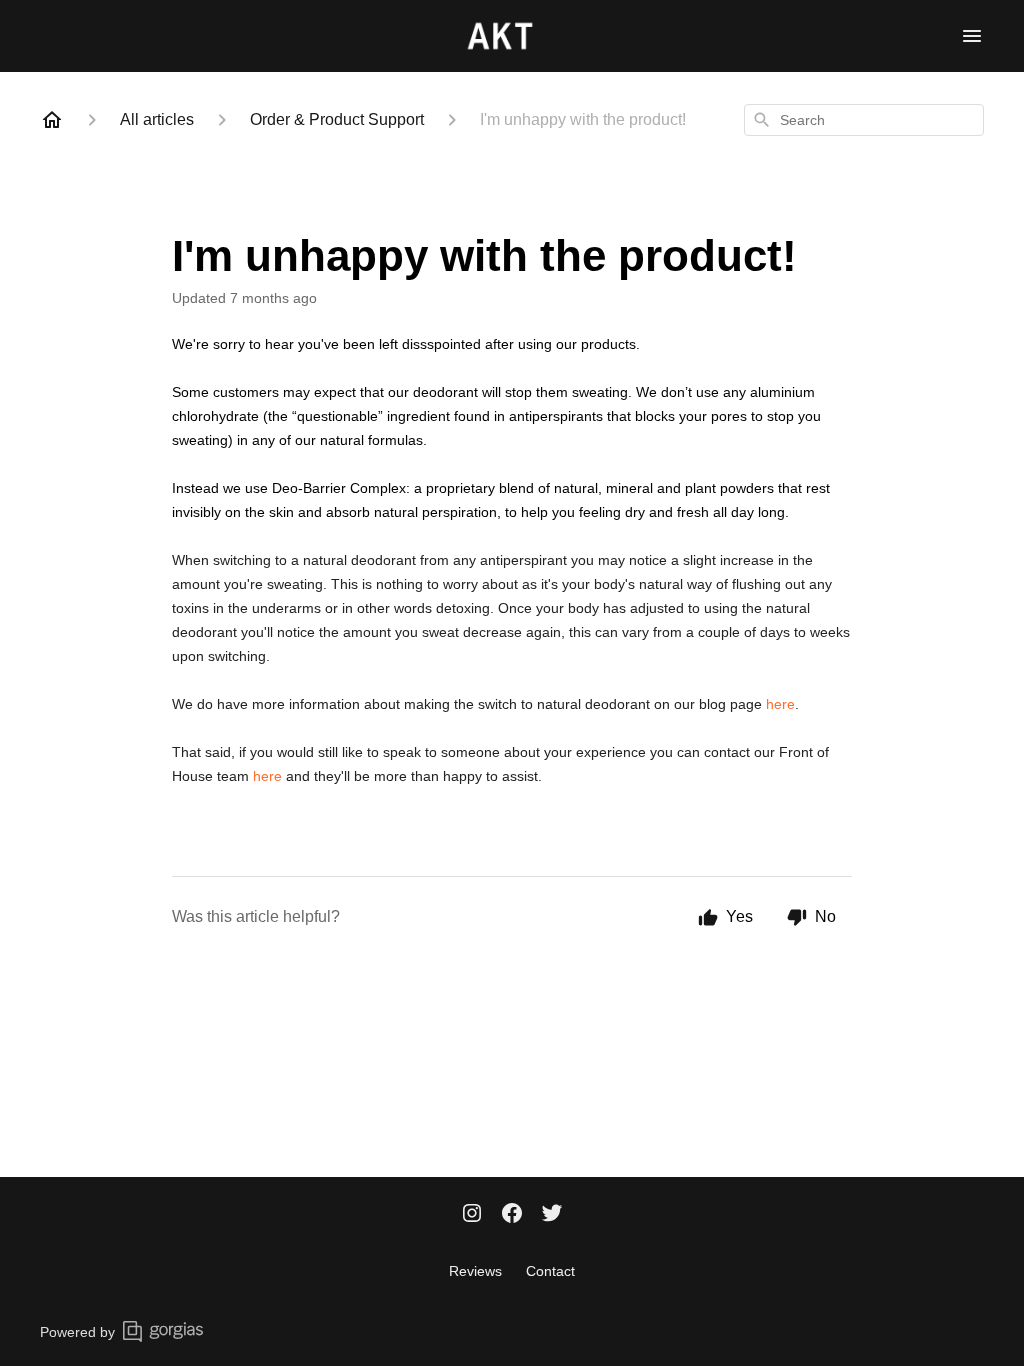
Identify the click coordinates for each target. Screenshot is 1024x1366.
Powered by (77, 1332)
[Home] (52, 120)
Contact (550, 1271)
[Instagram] (472, 1215)
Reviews (475, 1271)
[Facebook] (512, 1215)
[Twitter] (552, 1215)
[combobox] (864, 120)
